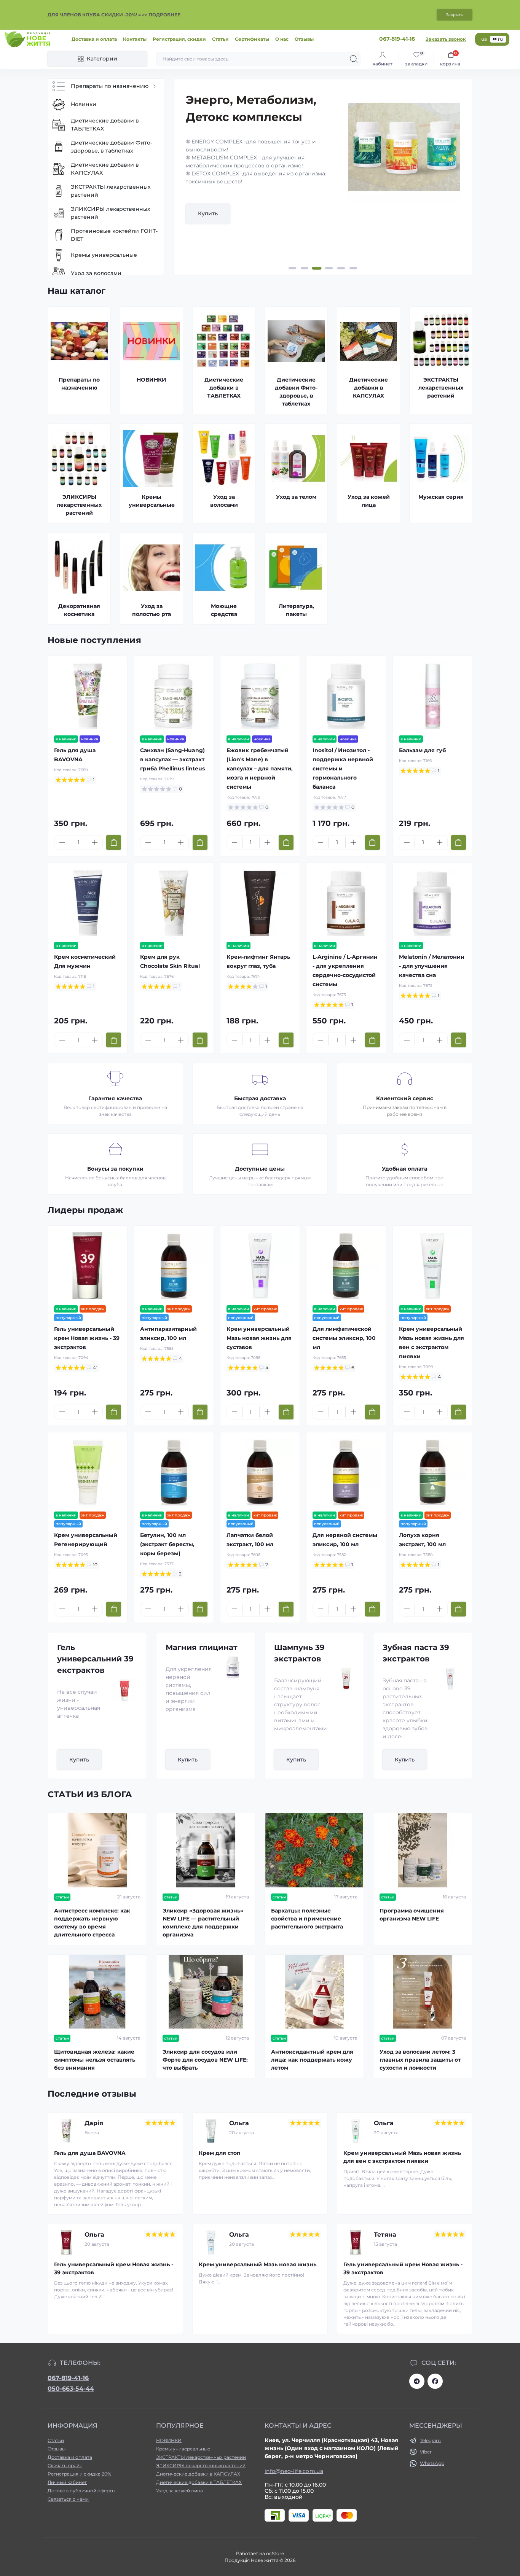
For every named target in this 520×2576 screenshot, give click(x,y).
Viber (426, 2452)
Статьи (220, 39)
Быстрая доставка (260, 1098)
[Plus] (95, 842)
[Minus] (62, 842)
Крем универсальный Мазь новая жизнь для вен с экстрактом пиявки (402, 2157)
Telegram (430, 2440)
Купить (208, 213)
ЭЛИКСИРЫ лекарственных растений (201, 2465)
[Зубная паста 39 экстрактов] (447, 1679)
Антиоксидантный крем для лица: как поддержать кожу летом (312, 2060)
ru (500, 39)
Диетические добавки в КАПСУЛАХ (198, 2474)
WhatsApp (432, 2463)
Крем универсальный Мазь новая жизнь (258, 2264)
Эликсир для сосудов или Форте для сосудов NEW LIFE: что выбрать (205, 2060)
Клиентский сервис (405, 1098)
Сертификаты (252, 39)
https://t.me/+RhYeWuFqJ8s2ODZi (417, 2381)
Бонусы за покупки (115, 1169)
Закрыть (455, 15)
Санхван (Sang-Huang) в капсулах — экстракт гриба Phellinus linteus (172, 759)
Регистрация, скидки (179, 39)
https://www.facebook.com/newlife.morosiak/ (435, 2381)
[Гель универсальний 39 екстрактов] (121, 1690)
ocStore (275, 2553)
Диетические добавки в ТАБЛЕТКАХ (199, 2482)
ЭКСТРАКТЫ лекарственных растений (201, 2457)
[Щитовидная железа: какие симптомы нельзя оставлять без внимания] (97, 1992)
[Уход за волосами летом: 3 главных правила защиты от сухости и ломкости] (423, 1992)
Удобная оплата (404, 1169)
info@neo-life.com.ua (294, 2471)
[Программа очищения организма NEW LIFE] (423, 1850)
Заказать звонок (446, 39)
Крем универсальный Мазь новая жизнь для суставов (259, 1338)
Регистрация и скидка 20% (79, 2474)
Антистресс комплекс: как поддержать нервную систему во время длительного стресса (92, 1923)
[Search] (354, 59)
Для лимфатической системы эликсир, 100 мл (344, 1338)
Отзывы (304, 39)
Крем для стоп (220, 2153)
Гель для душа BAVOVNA (90, 2153)
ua (484, 39)
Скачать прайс (65, 2465)
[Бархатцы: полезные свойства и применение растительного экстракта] (314, 1850)
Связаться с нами (68, 2499)
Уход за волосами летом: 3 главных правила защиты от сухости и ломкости (420, 2060)
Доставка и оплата (94, 39)
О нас (282, 39)
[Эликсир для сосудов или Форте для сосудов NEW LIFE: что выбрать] (206, 1992)
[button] (292, 268)
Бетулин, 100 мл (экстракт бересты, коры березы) (167, 1544)
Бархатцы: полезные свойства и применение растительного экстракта (307, 1919)
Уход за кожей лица (179, 2491)
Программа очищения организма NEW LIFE (412, 1915)
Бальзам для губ (422, 750)
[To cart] (114, 842)
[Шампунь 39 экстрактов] (343, 1679)
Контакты (135, 39)
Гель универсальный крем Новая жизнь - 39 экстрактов (87, 1338)
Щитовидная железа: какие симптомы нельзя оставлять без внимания (95, 2060)
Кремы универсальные (183, 2449)
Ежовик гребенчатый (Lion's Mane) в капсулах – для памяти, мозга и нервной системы (260, 769)
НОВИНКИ (169, 2440)
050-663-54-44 (71, 2389)
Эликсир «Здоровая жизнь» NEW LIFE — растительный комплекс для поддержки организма (203, 1923)
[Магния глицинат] (230, 1667)
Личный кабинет (67, 2482)
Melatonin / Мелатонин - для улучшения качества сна (432, 966)
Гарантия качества (115, 1098)
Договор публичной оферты (81, 2491)
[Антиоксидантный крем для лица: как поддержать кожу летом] (314, 1992)
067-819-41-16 (68, 2378)
